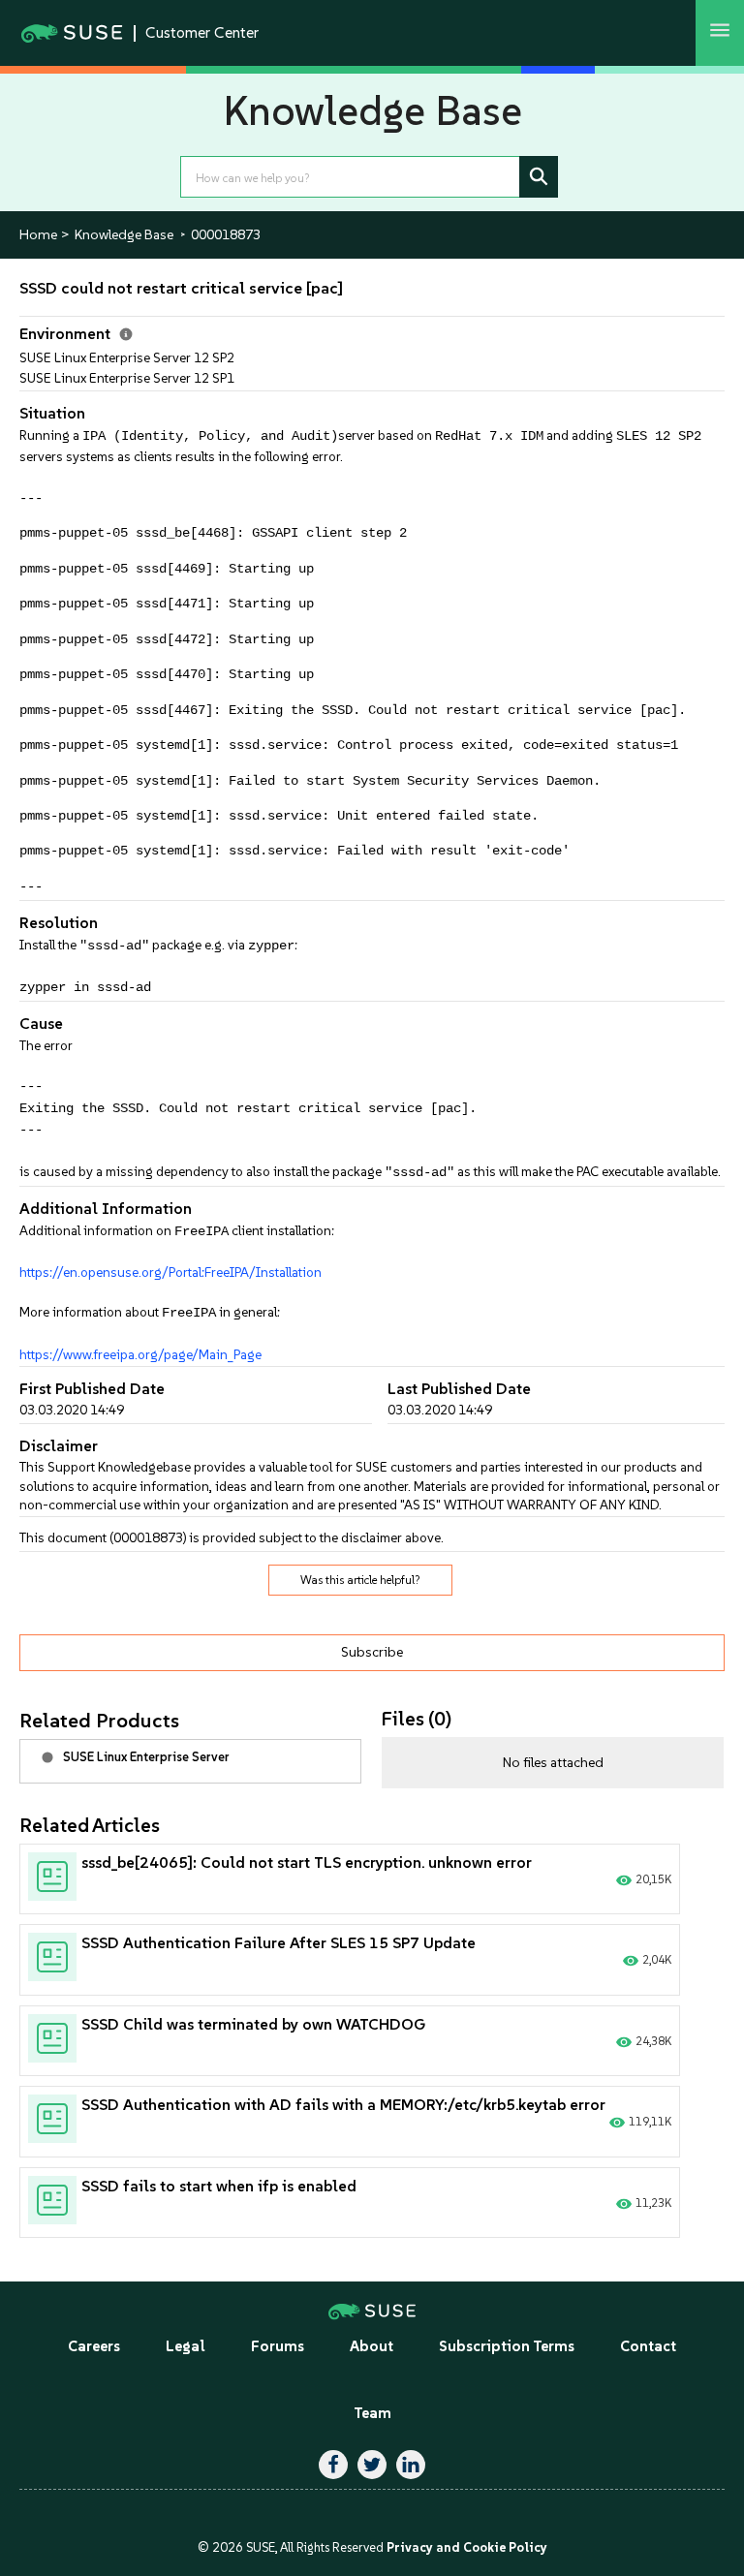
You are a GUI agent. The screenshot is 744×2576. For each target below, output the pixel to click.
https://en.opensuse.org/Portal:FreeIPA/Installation (170, 1272)
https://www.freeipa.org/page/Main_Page (140, 1354)
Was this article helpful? (360, 1580)
